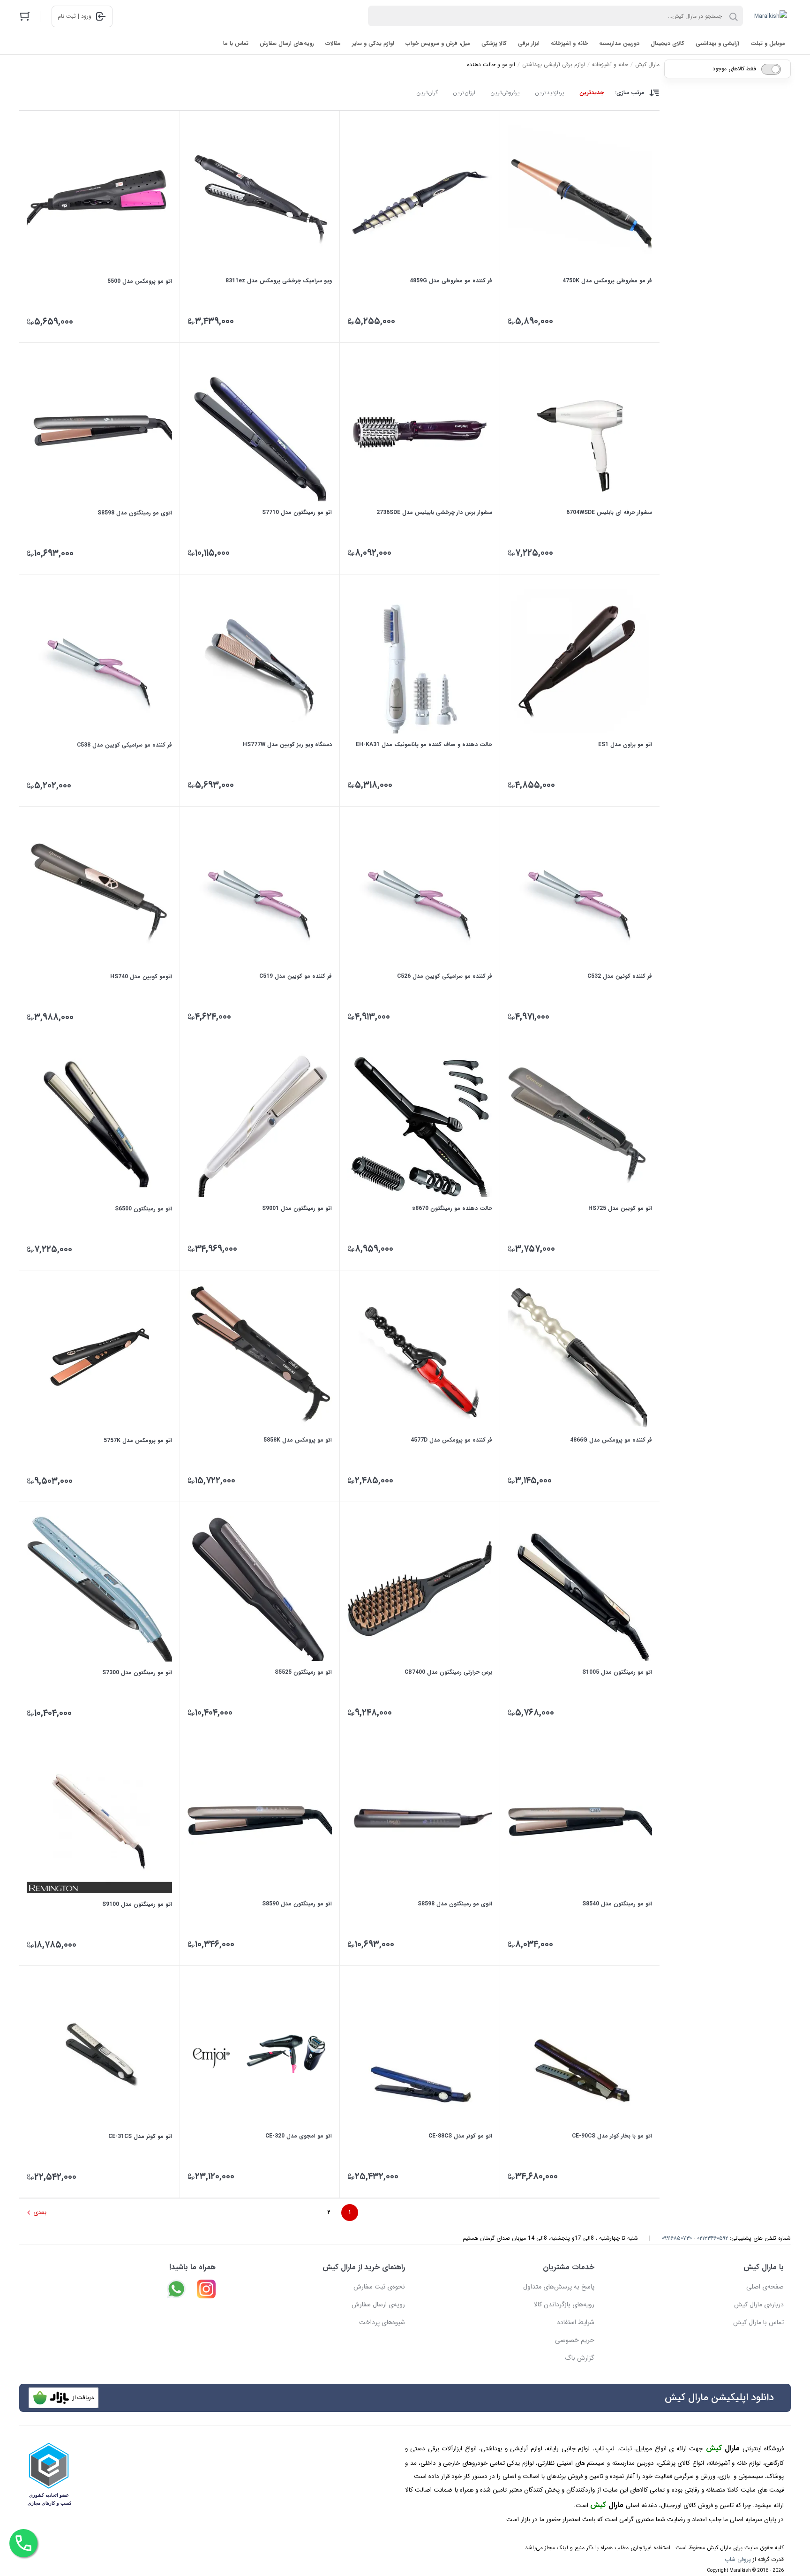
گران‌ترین (427, 93)
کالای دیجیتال (667, 43)
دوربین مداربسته (619, 43)
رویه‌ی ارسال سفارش (378, 2304)
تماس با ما (236, 43)
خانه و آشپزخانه (569, 43)
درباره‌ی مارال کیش (759, 2304)
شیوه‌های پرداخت (382, 2322)
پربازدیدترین (550, 93)
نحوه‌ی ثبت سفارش (379, 2287)
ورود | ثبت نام (75, 16)
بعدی (40, 2212)
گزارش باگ (580, 2358)
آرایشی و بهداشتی (717, 43)
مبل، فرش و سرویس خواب (438, 43)
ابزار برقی (529, 43)
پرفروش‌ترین (505, 93)
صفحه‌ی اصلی (765, 2287)
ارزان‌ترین (464, 93)
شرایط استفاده (576, 2322)
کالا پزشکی (494, 43)
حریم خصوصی (575, 2340)
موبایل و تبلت (768, 43)
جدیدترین (592, 93)
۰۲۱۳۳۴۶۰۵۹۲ (712, 2238)
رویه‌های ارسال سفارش (287, 43)
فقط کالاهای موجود (734, 69)
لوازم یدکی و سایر (373, 43)
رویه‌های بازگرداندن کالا (564, 2304)
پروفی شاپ (738, 2559)
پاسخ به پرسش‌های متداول (559, 2287)
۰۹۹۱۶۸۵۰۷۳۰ (677, 2238)
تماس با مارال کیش (758, 2322)
